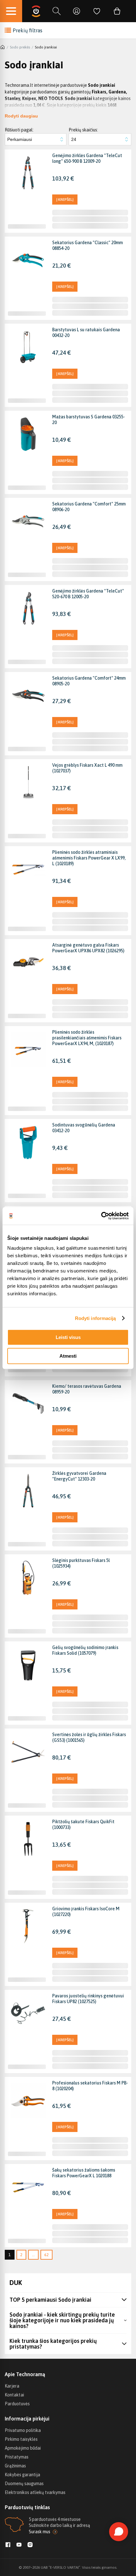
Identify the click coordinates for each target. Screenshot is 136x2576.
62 (46, 2255)
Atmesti (68, 1356)
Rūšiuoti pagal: (19, 130)
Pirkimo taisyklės (21, 2439)
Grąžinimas (15, 2466)
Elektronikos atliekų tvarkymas (35, 2492)
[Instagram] (30, 2545)
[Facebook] (8, 2545)
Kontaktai (14, 2395)
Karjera (12, 2386)
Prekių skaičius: (83, 130)
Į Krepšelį (65, 200)
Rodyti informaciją (96, 1318)
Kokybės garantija (22, 2475)
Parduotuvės (17, 2404)
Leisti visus (68, 1337)
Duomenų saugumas (24, 2484)
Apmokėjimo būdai (23, 2448)
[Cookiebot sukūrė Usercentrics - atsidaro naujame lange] (101, 1216)
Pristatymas (17, 2457)
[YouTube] (19, 2545)
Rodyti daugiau (21, 116)
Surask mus (40, 2532)
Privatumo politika (23, 2430)
